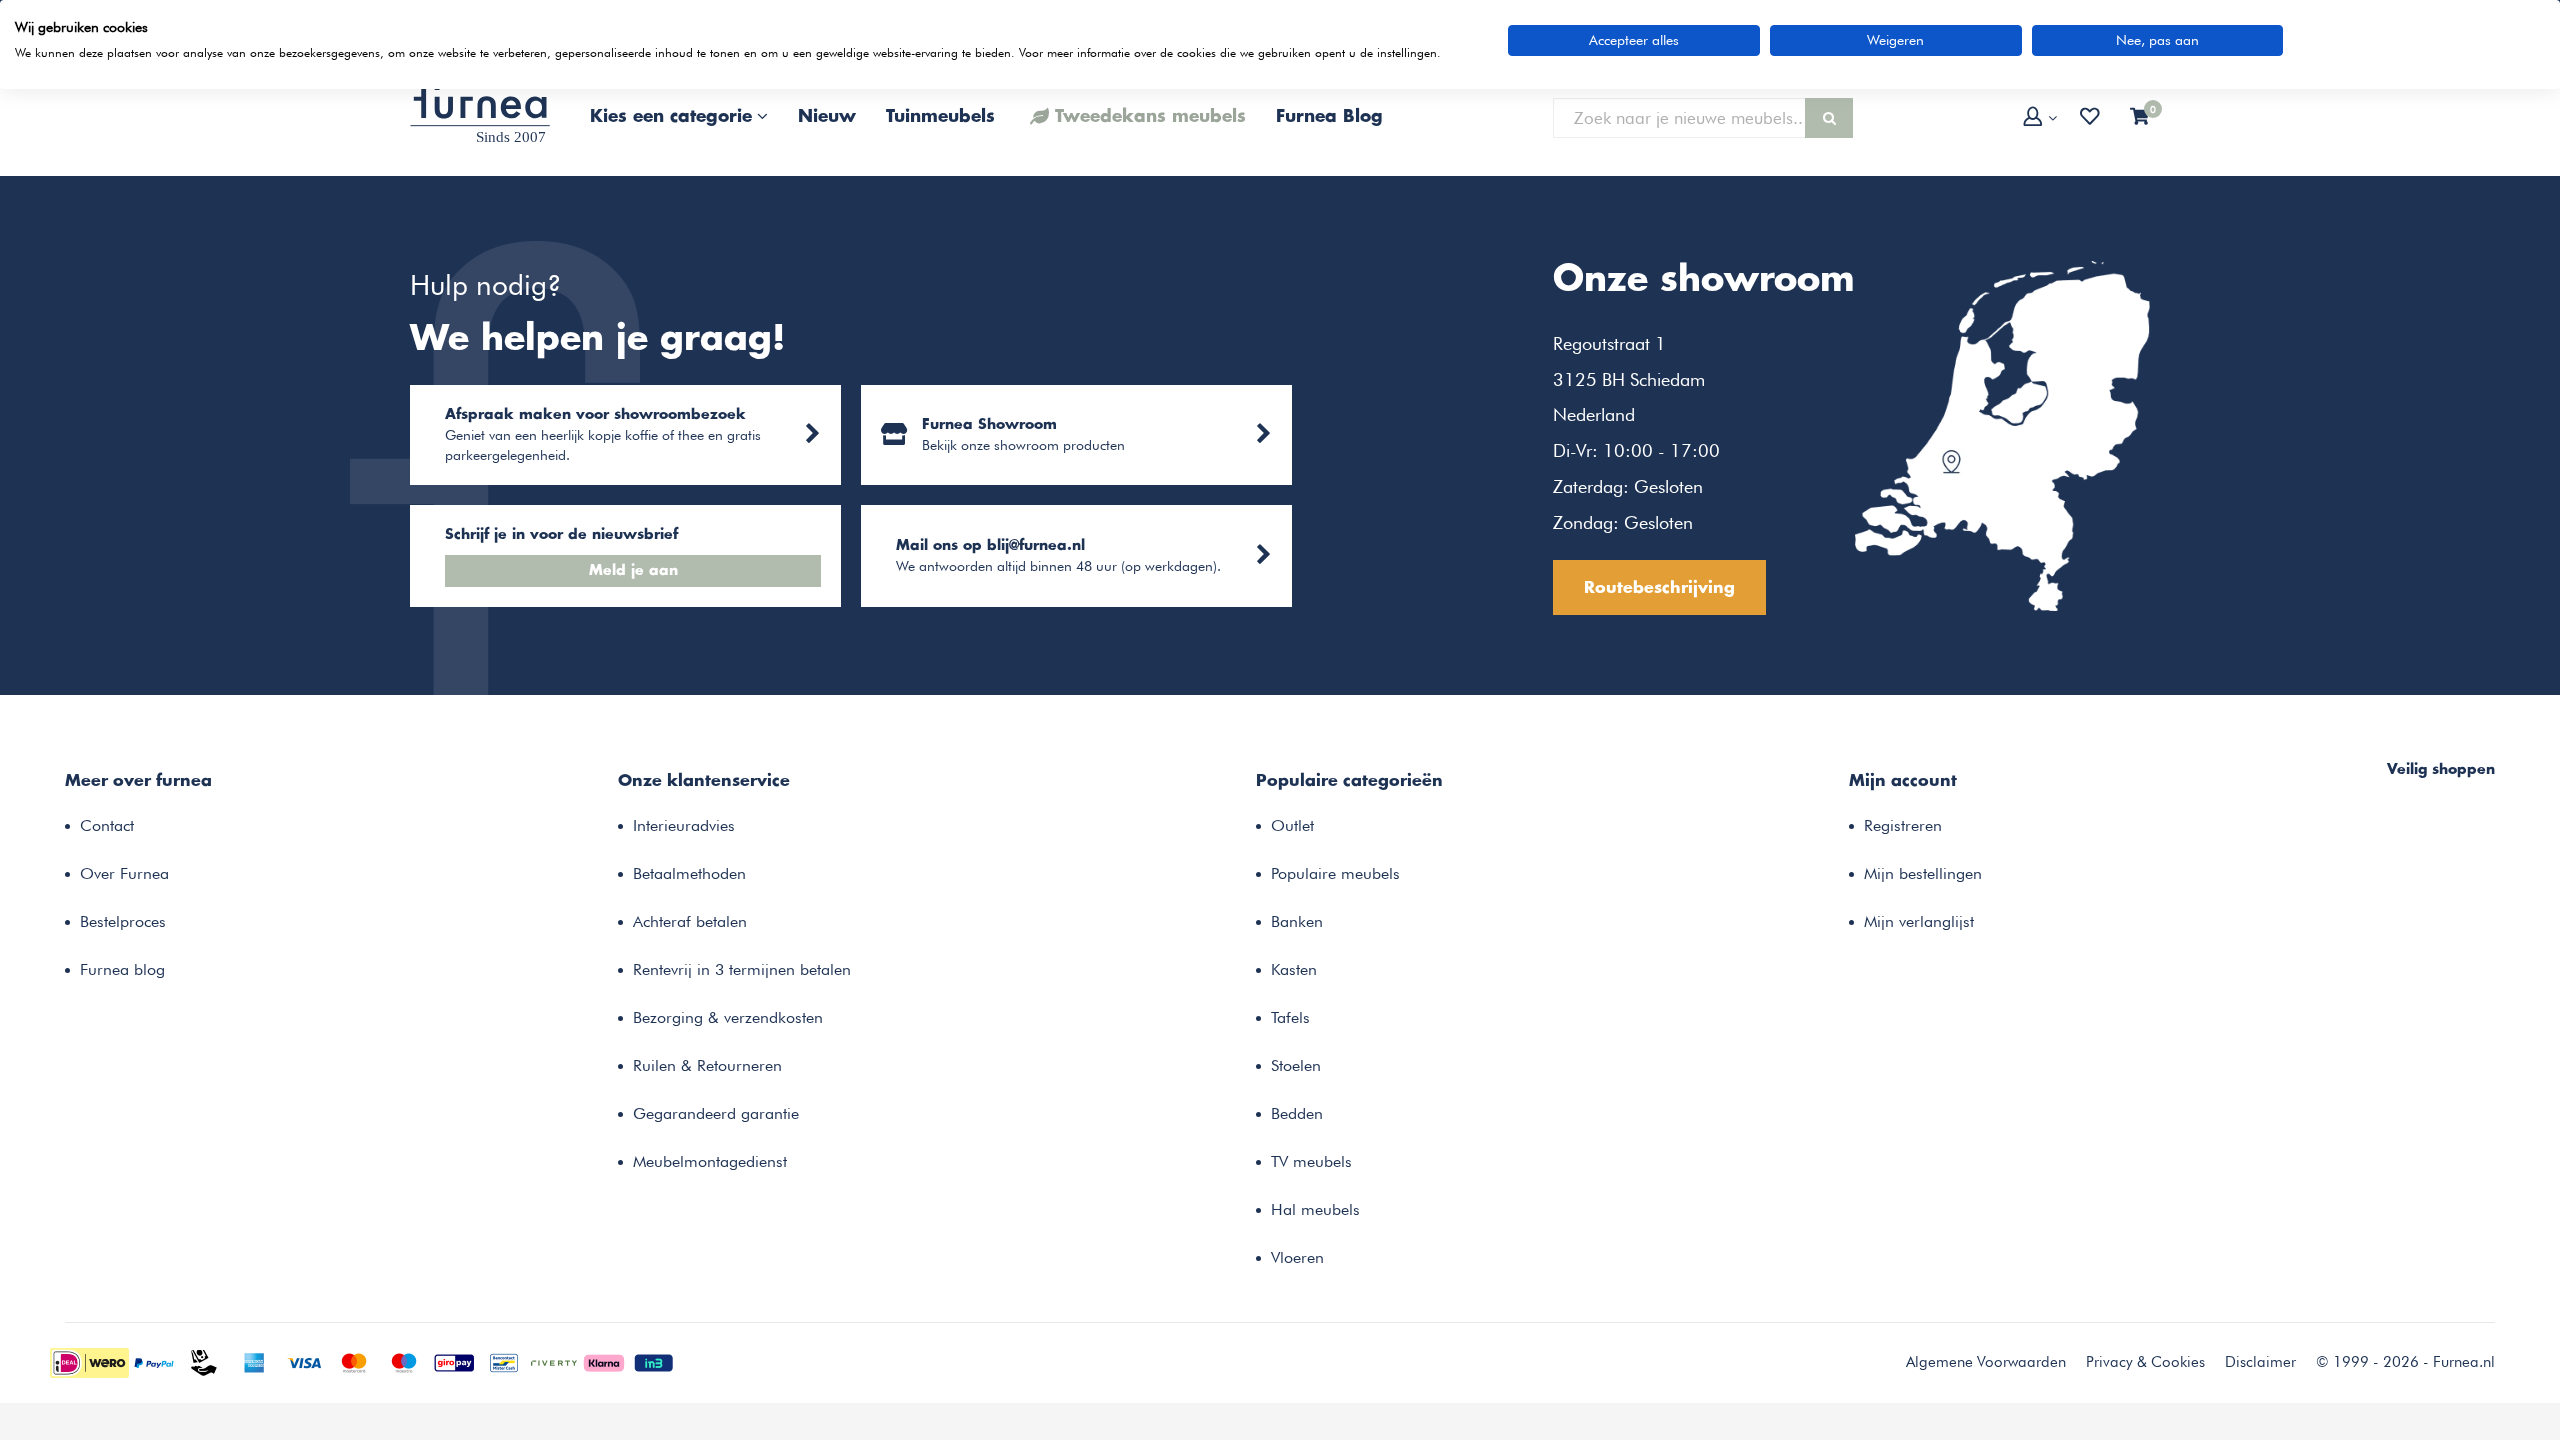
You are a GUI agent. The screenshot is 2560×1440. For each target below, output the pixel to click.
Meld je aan (633, 571)
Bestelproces (123, 921)
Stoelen (1296, 1065)
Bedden (1297, 1113)
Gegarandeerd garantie (716, 1113)
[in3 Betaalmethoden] (654, 1361)
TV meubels (1311, 1161)
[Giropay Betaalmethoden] (454, 1361)
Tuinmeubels (940, 117)
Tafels (1290, 1017)
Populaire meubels (1335, 873)
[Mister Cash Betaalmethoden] (504, 1361)
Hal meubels (1315, 1209)
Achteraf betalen (690, 921)
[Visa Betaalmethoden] (304, 1361)
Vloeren (1297, 1257)
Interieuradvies (684, 825)
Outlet (1292, 825)
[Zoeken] (1829, 118)
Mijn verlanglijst (1919, 921)
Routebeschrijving (1659, 588)
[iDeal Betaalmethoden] (89, 1361)
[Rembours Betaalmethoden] (204, 1361)
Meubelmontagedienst (710, 1161)
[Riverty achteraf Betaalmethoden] (554, 1361)
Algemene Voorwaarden (1986, 1362)
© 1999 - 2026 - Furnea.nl (2405, 1362)
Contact (107, 825)
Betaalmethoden (689, 873)
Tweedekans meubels (1150, 117)
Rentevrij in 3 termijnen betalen (742, 969)
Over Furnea (124, 873)
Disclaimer (2260, 1362)
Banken (1297, 921)
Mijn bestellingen (1923, 873)
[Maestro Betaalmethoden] (404, 1361)
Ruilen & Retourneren (707, 1065)
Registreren (1903, 825)
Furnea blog (122, 969)
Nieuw (827, 117)
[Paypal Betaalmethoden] (154, 1361)
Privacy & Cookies (2145, 1362)
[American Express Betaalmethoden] (254, 1361)
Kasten (1294, 969)
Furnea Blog (1329, 117)
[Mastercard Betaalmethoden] (354, 1361)
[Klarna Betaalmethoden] (604, 1361)
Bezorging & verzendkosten (728, 1017)
